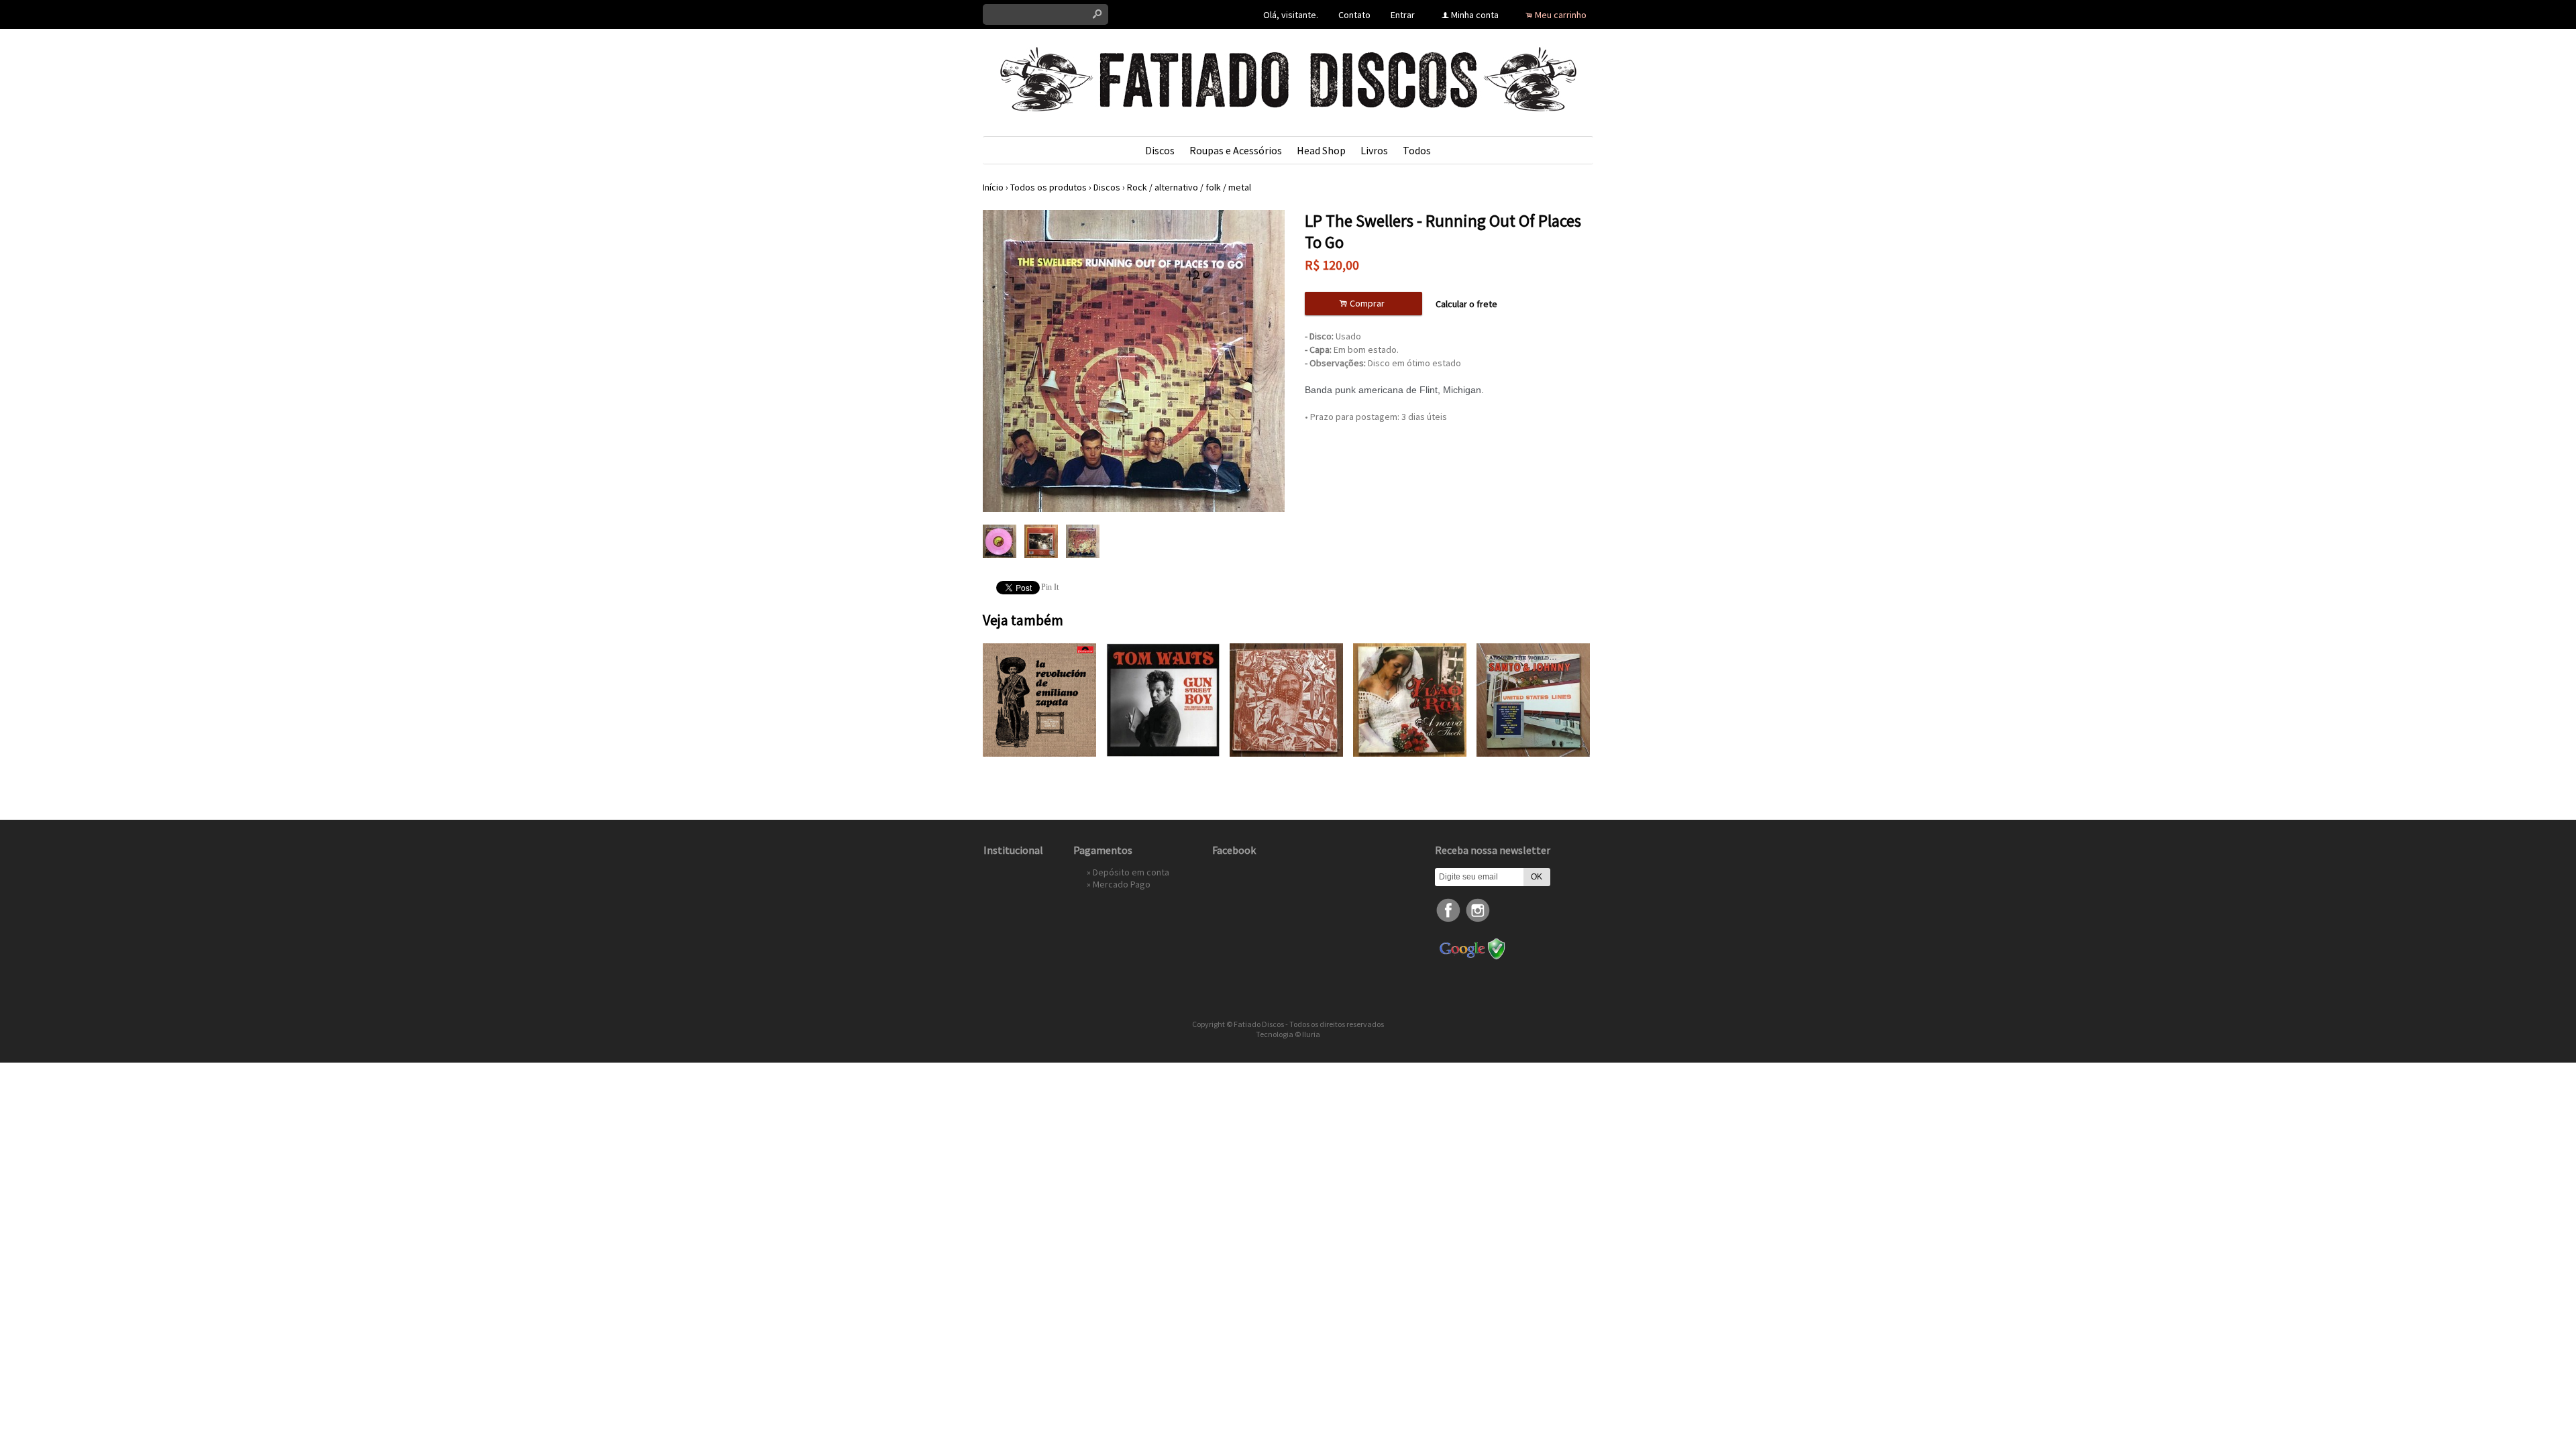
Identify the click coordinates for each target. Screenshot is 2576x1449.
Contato (1354, 15)
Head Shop (1321, 150)
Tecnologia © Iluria (1288, 1034)
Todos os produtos (1049, 187)
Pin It (1050, 587)
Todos (1417, 150)
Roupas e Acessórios (1236, 150)
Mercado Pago (1122, 884)
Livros (1374, 150)
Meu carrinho (1561, 15)
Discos (1160, 150)
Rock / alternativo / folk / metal (1189, 187)
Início (993, 187)
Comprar (1364, 304)
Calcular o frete (1466, 304)
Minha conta (1475, 15)
